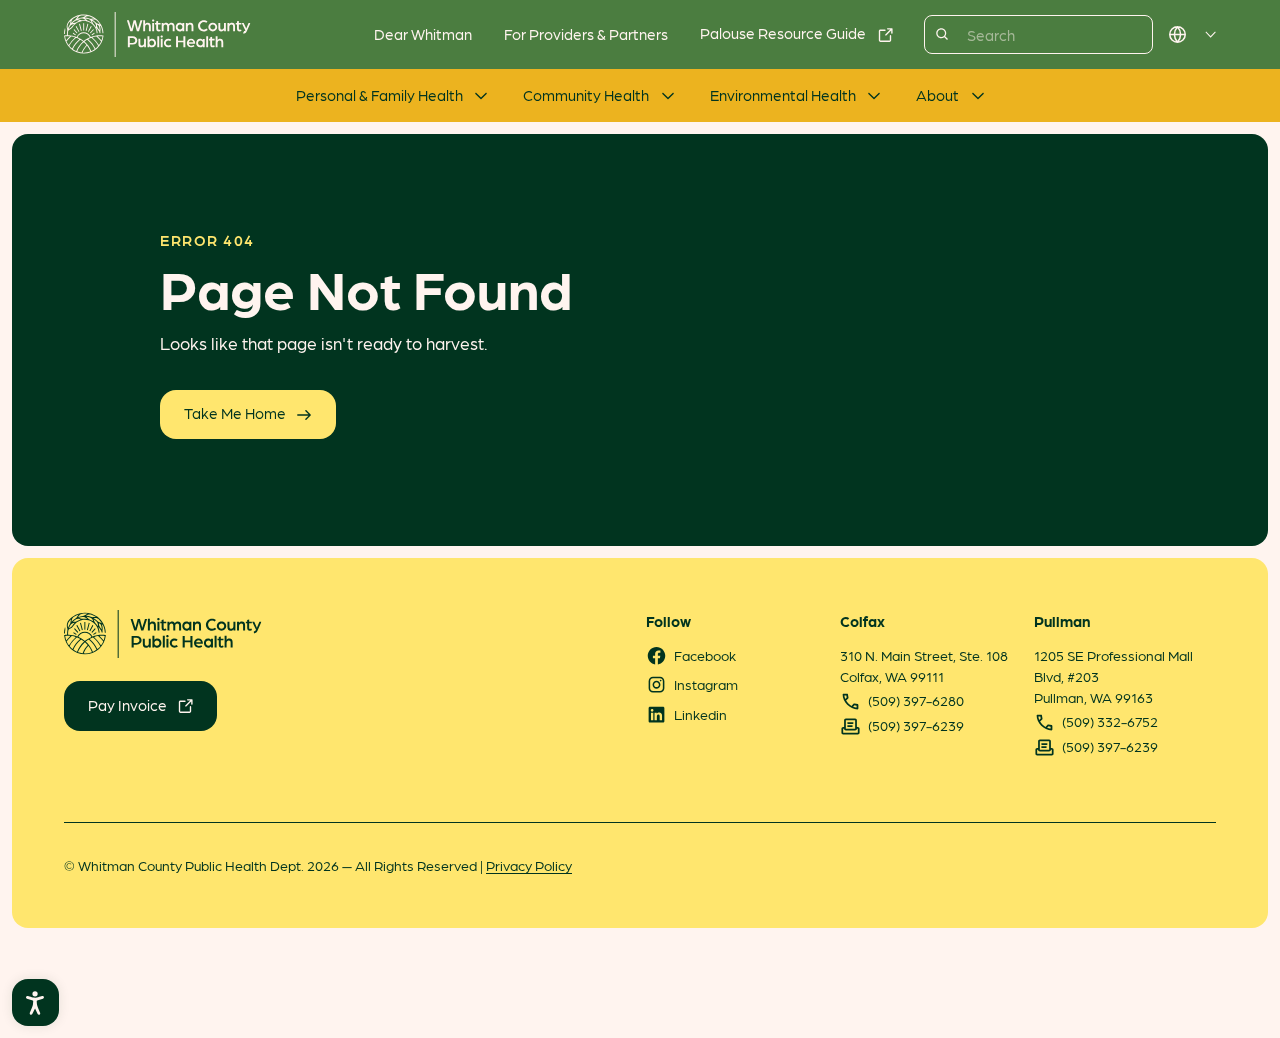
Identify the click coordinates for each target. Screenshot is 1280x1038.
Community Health (586, 95)
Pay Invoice (127, 705)
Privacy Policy (529, 865)
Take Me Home (235, 413)
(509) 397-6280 (916, 700)
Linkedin (700, 714)
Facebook (705, 655)
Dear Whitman (423, 34)
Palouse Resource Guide (783, 33)
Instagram (706, 684)
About (937, 95)
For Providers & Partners (586, 34)
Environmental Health (783, 95)
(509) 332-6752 (1110, 721)
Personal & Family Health (379, 95)
